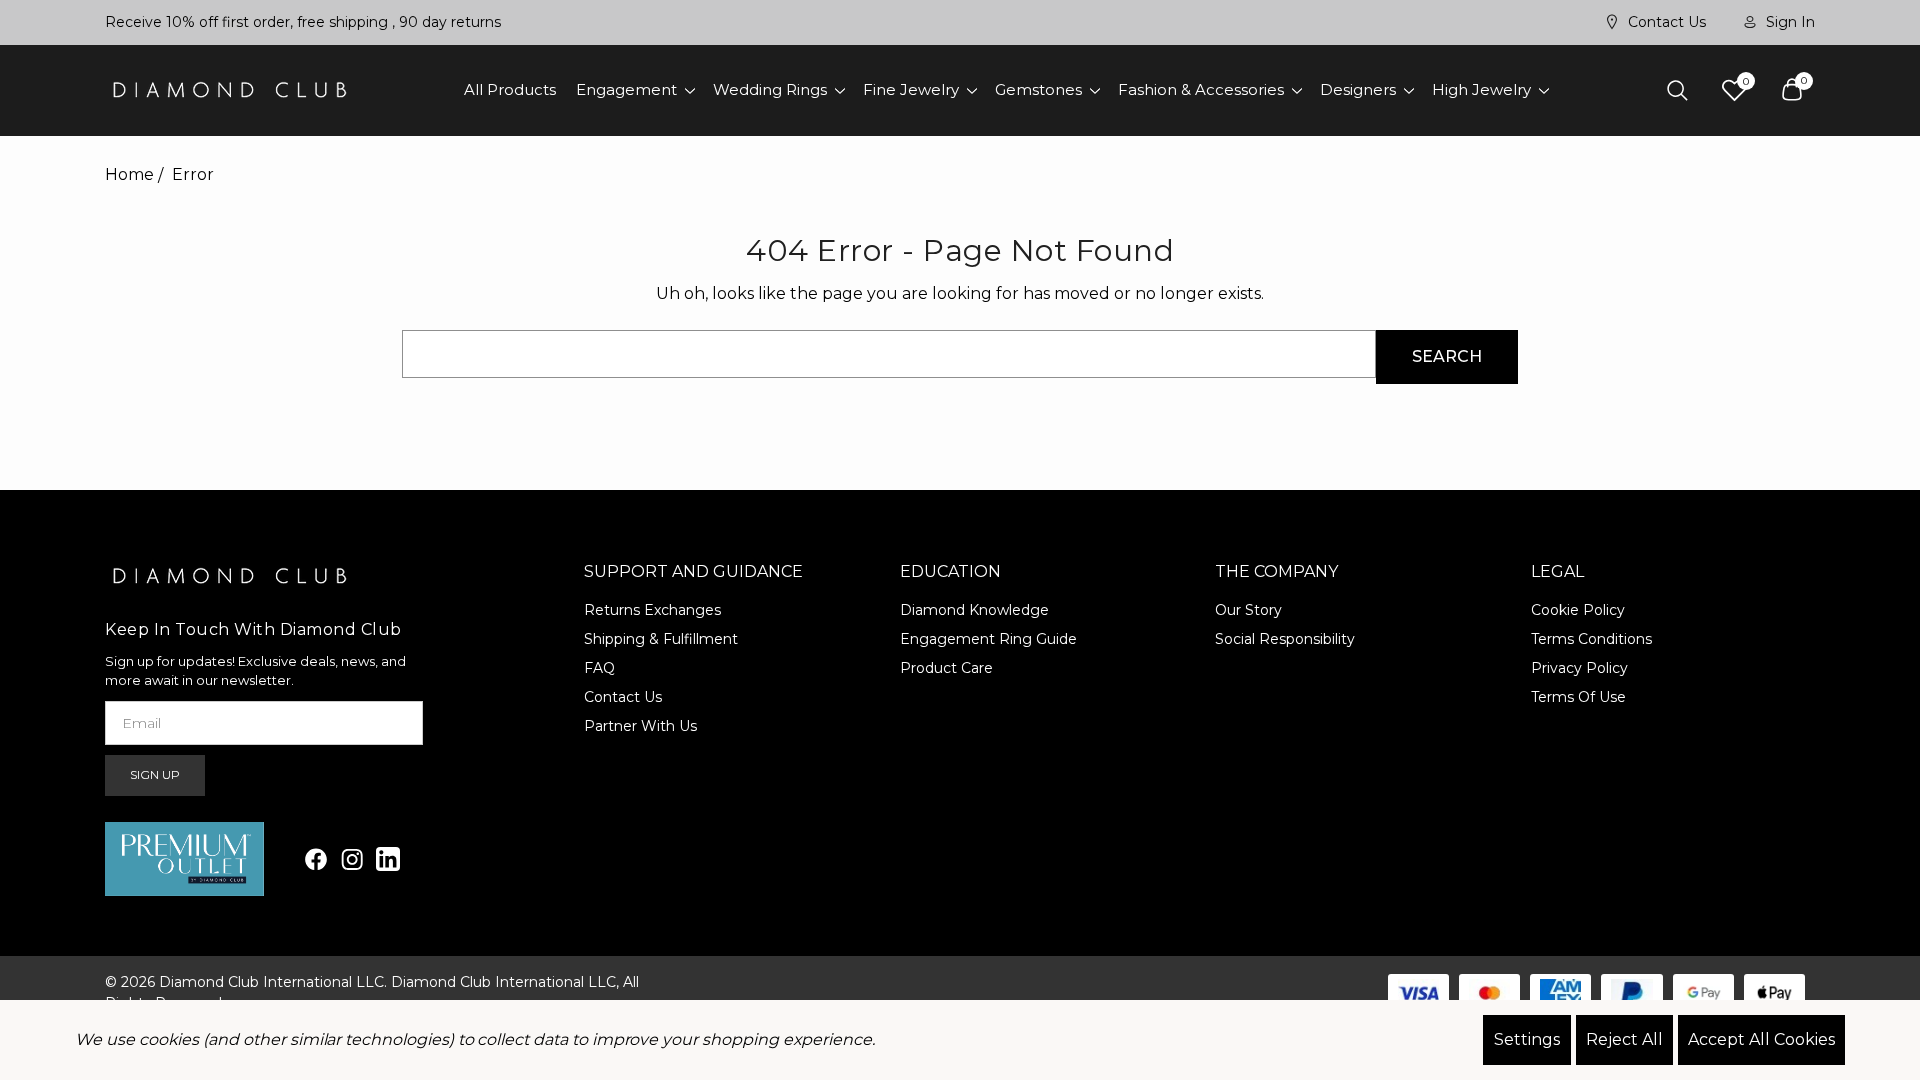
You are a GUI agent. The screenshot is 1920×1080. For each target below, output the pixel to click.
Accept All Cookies (1761, 1039)
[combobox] (889, 354)
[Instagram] (352, 859)
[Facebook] (316, 859)
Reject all (1624, 1039)
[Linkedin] (388, 859)
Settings (1527, 1039)
